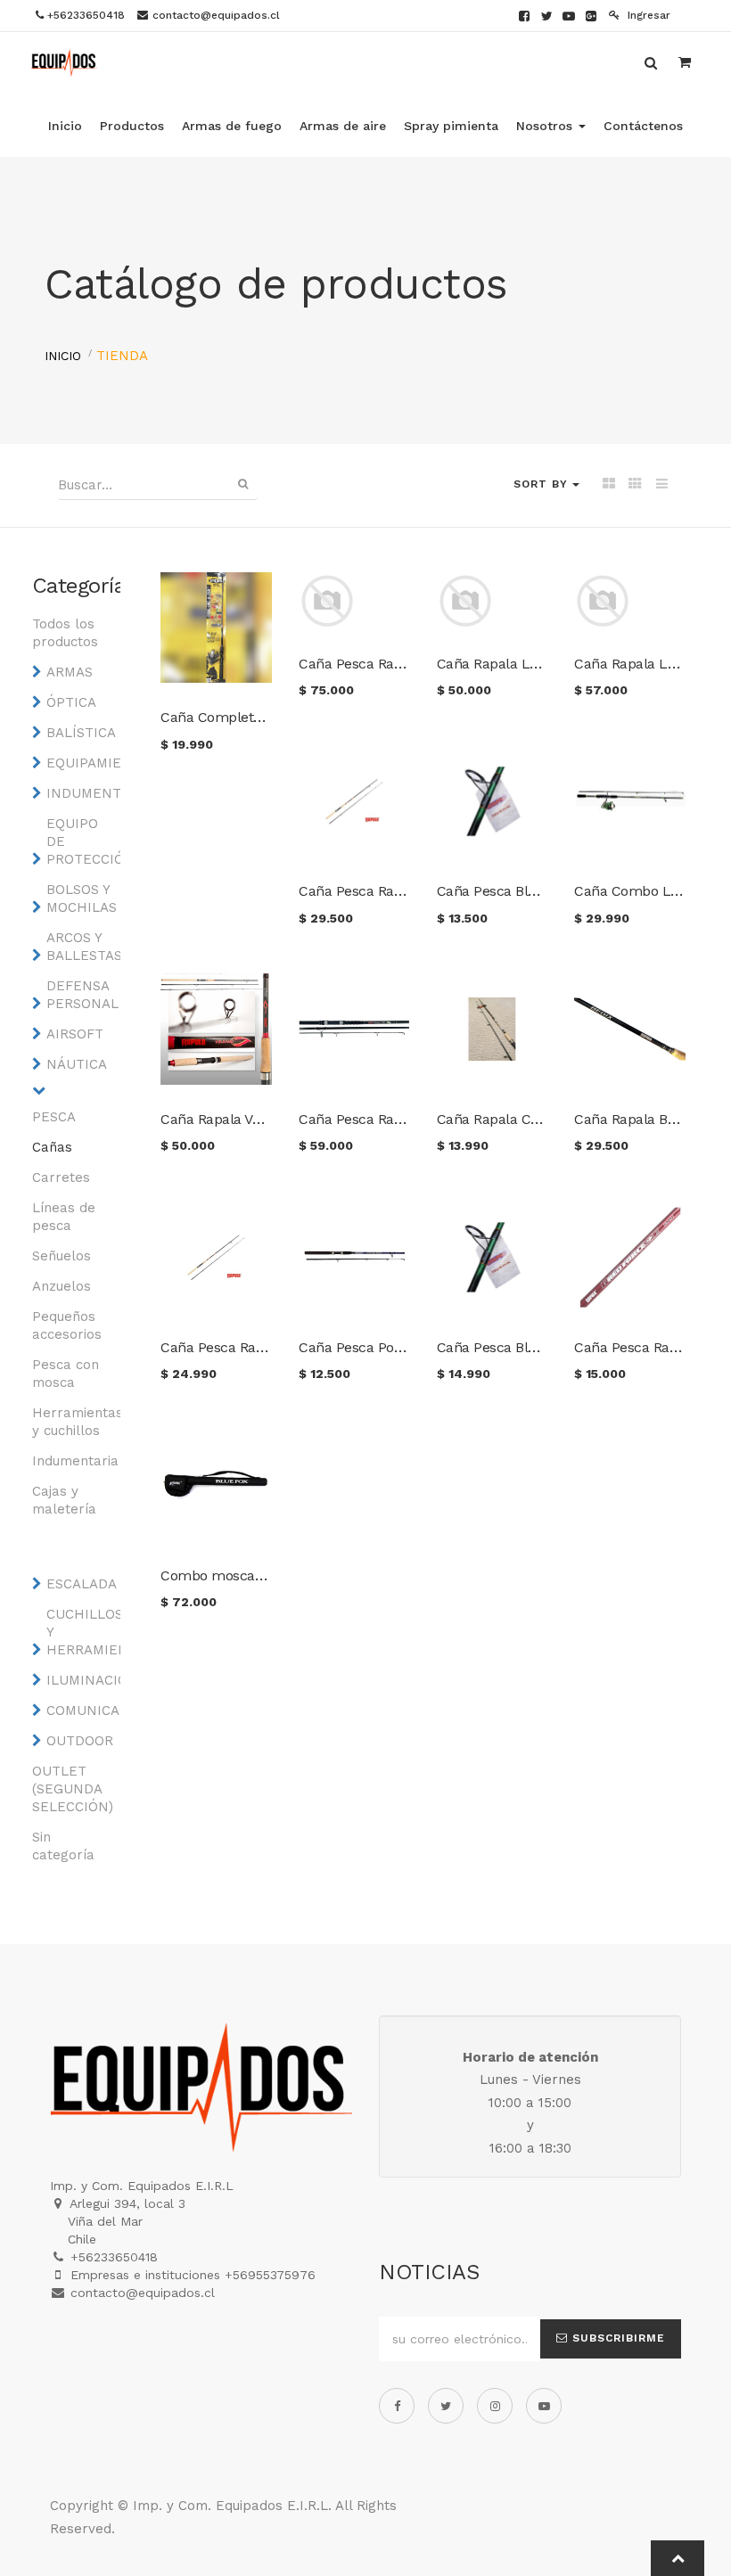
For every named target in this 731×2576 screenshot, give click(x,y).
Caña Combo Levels (639, 891)
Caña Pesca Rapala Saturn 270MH (410, 891)
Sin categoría (63, 1846)
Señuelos (62, 1256)
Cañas (52, 1147)
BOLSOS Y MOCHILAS (82, 898)
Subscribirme (616, 2338)
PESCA (54, 1117)
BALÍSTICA (81, 733)
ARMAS (70, 672)
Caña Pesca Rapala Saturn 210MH (270, 1347)
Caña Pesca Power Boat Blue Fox (405, 1347)
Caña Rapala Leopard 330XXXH (538, 664)
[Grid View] (608, 485)
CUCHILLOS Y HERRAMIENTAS (82, 1632)
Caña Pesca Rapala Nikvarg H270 (406, 664)
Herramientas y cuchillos (68, 1422)
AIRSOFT (75, 1034)
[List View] (662, 485)
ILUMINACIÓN (82, 1680)
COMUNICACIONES (82, 1710)
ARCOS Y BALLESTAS (82, 947)
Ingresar (647, 15)
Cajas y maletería (64, 1500)
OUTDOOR (80, 1741)
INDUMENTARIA (82, 793)
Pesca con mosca (66, 1374)
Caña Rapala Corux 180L (516, 1119)
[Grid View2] (635, 485)
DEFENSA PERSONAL (82, 995)
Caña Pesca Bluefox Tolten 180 (536, 891)
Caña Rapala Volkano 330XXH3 (259, 1119)
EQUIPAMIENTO (82, 763)
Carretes (61, 1177)
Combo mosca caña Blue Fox (255, 1575)
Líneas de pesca (64, 1217)
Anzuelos (62, 1286)
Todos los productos (65, 633)
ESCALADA (82, 1584)
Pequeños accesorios (67, 1325)
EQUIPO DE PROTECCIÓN (82, 841)
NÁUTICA (77, 1064)
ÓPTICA (71, 702)
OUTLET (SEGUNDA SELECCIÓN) (68, 1789)
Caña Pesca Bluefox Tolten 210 (536, 1347)
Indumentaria (68, 1461)
